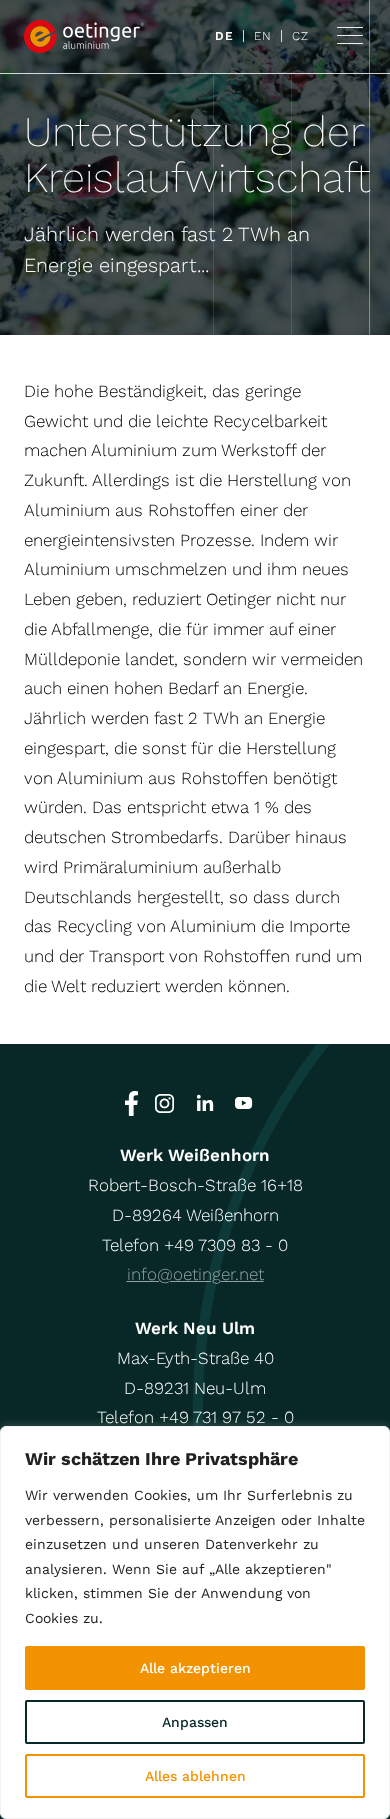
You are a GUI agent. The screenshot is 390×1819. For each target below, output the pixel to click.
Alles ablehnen (195, 1776)
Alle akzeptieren (195, 1668)
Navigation (350, 36)
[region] (195, 1622)
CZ (300, 36)
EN (262, 36)
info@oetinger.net (195, 1274)
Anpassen (195, 1722)
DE (224, 36)
